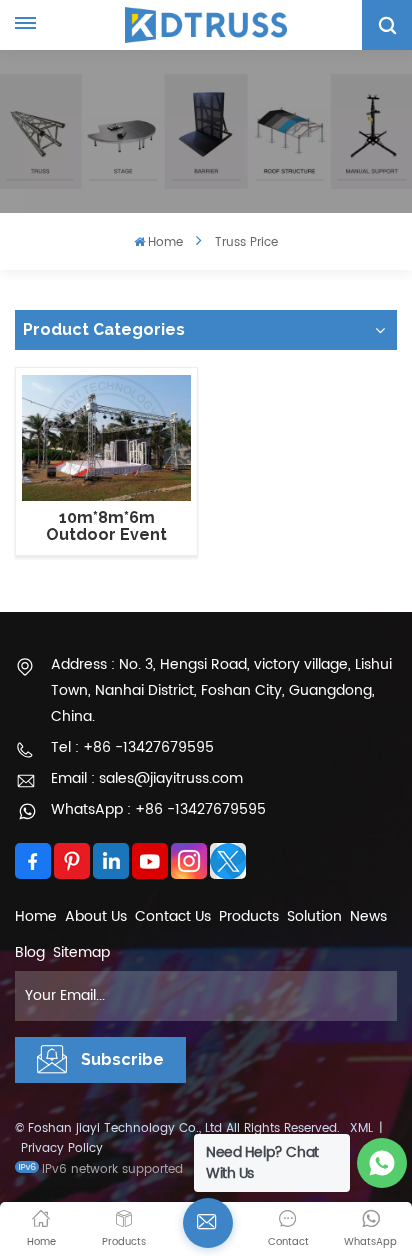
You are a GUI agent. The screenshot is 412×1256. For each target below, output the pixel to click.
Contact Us (173, 916)
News (368, 916)
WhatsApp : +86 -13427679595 (158, 809)
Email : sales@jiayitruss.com (147, 778)
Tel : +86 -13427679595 (132, 747)
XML (361, 1128)
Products (249, 916)
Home (165, 242)
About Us (96, 916)
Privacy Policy (62, 1148)
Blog (30, 952)
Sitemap (81, 952)
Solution (314, 916)
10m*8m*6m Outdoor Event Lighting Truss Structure (106, 526)
